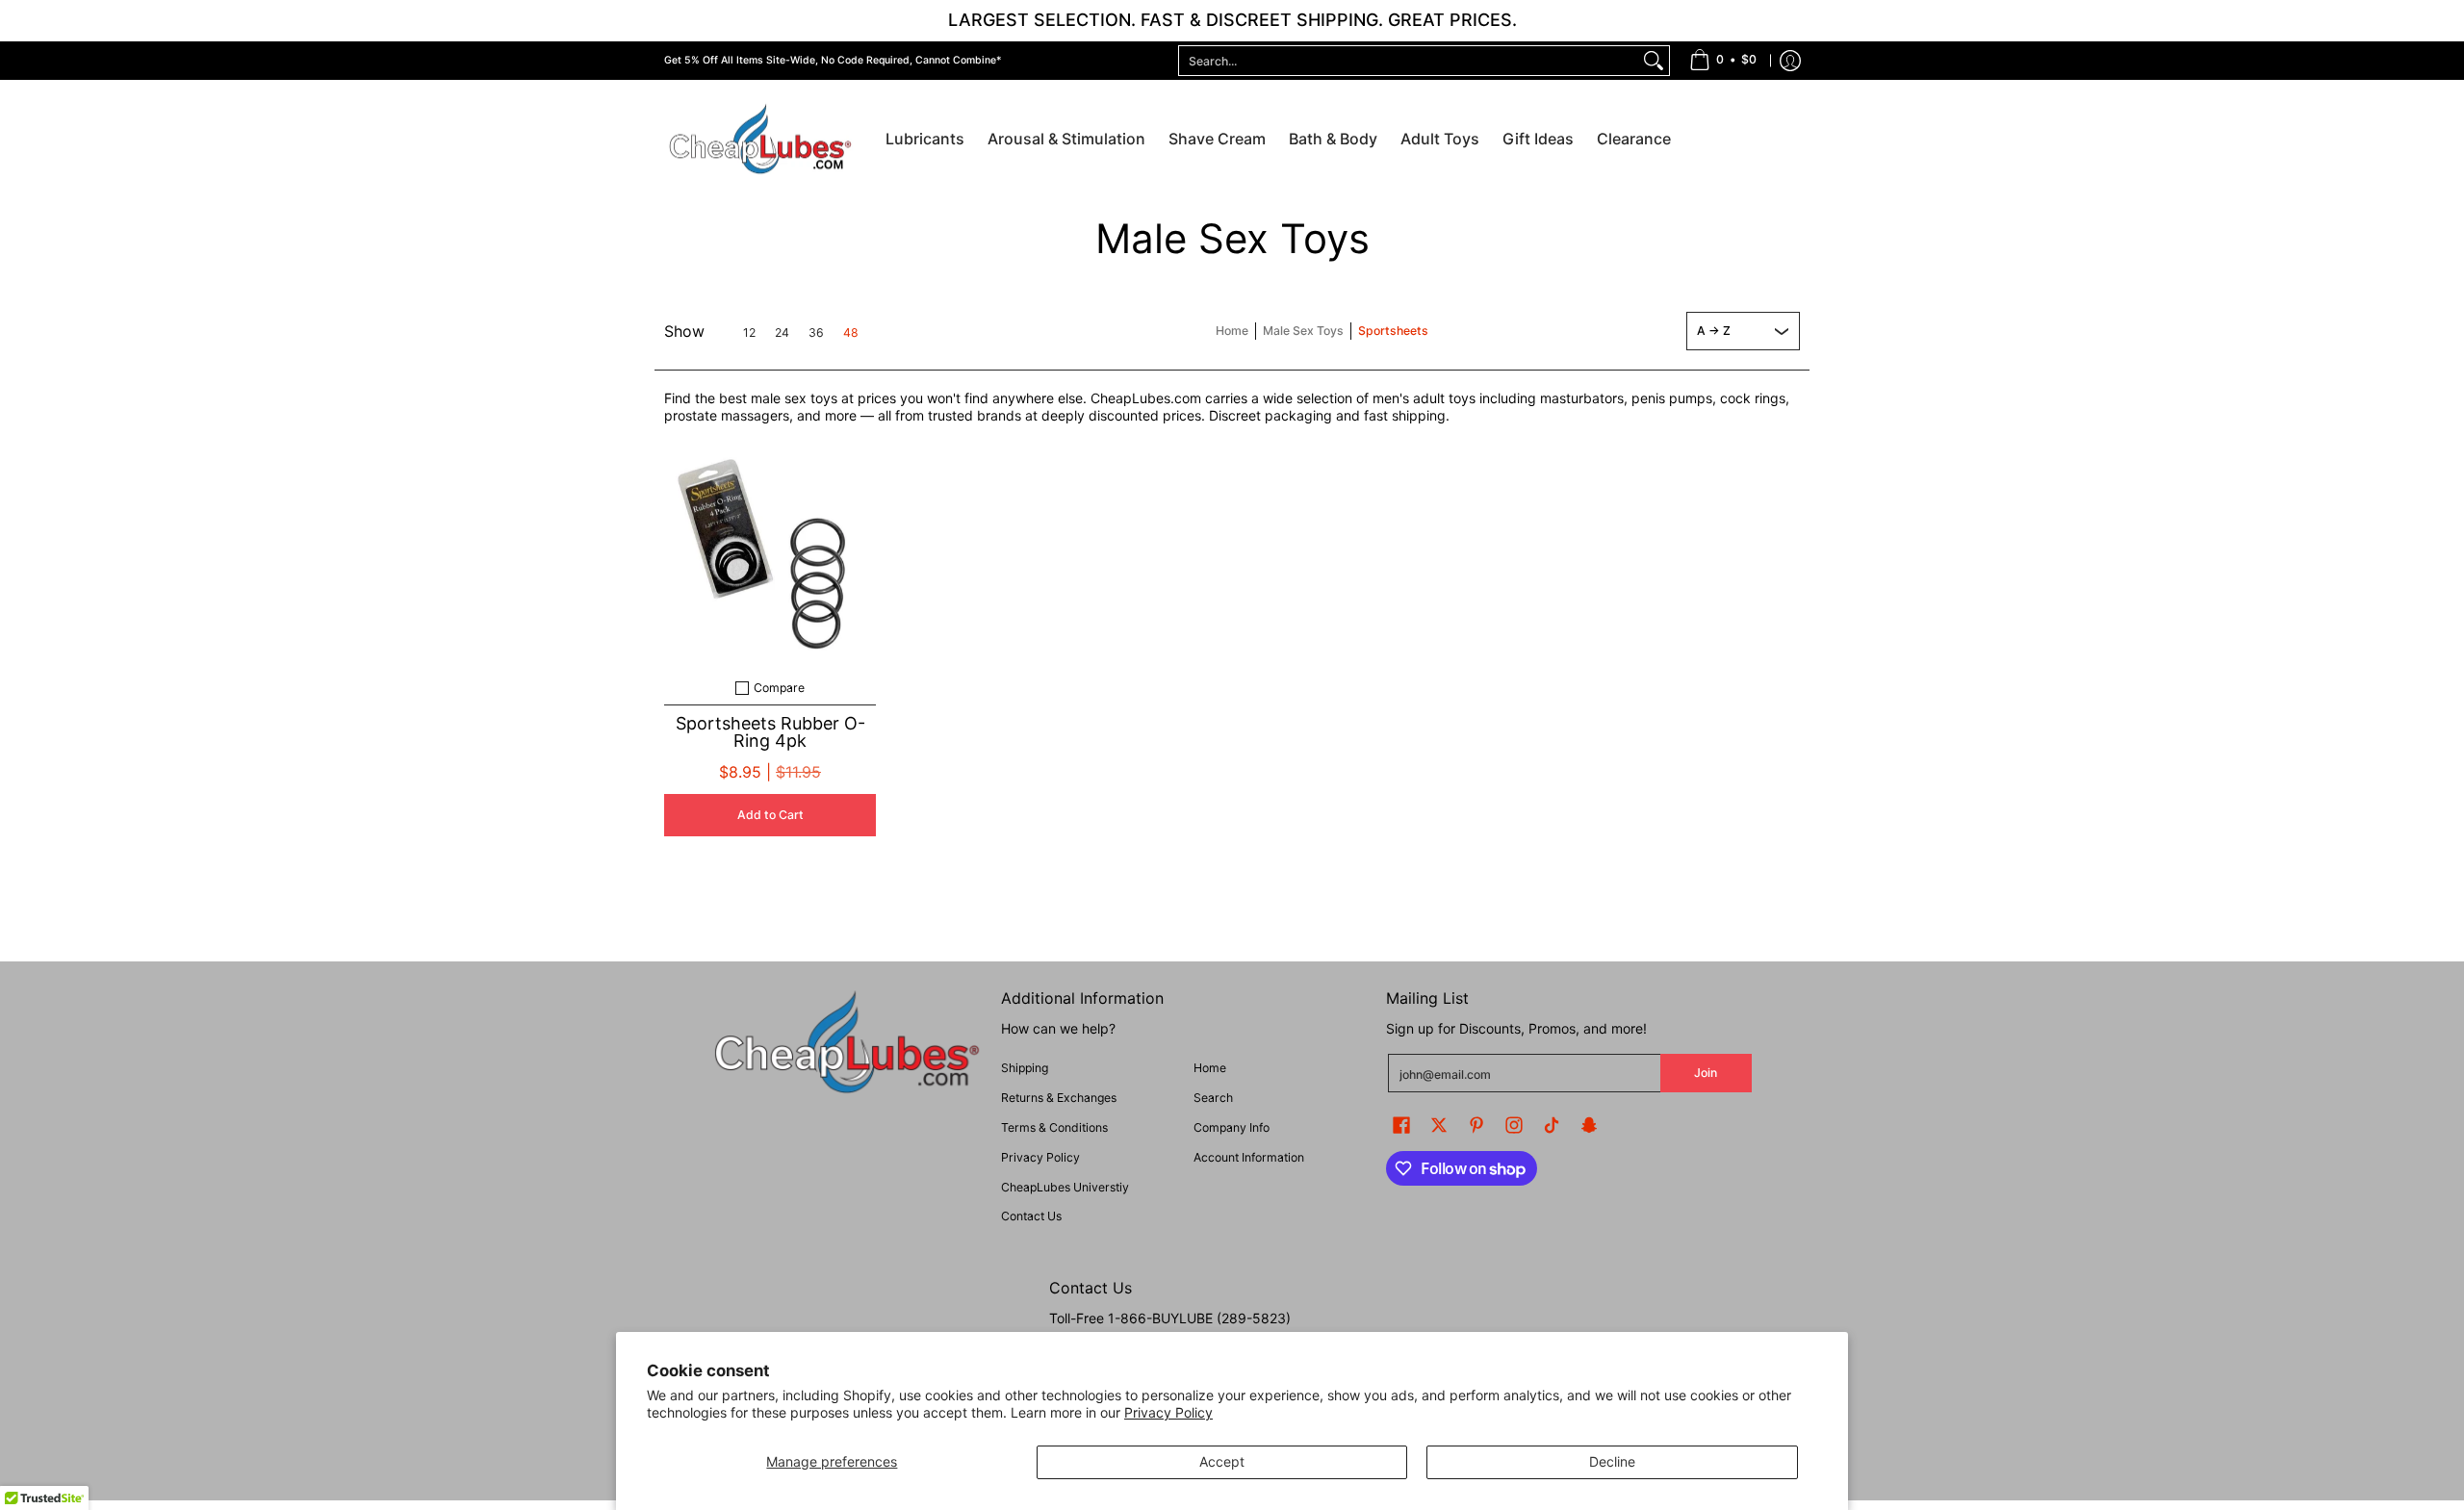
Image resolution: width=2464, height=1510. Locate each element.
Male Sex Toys (1303, 331)
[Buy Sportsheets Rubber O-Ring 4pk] (770, 556)
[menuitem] (1723, 61)
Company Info (1232, 1127)
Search (1213, 1098)
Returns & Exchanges (1059, 1098)
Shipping (1025, 1068)
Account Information (1249, 1157)
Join (1706, 1073)
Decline (1612, 1461)
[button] (1401, 1125)
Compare (779, 688)
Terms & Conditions (1054, 1127)
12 (749, 333)
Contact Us (1031, 1216)
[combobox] (1409, 61)
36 (816, 333)
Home (1232, 331)
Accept (1222, 1461)
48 (851, 333)
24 (782, 333)
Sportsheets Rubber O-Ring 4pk (770, 732)
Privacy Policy (1168, 1412)
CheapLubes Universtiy (1065, 1187)
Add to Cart (770, 815)
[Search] (1654, 61)
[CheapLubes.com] (760, 140)
